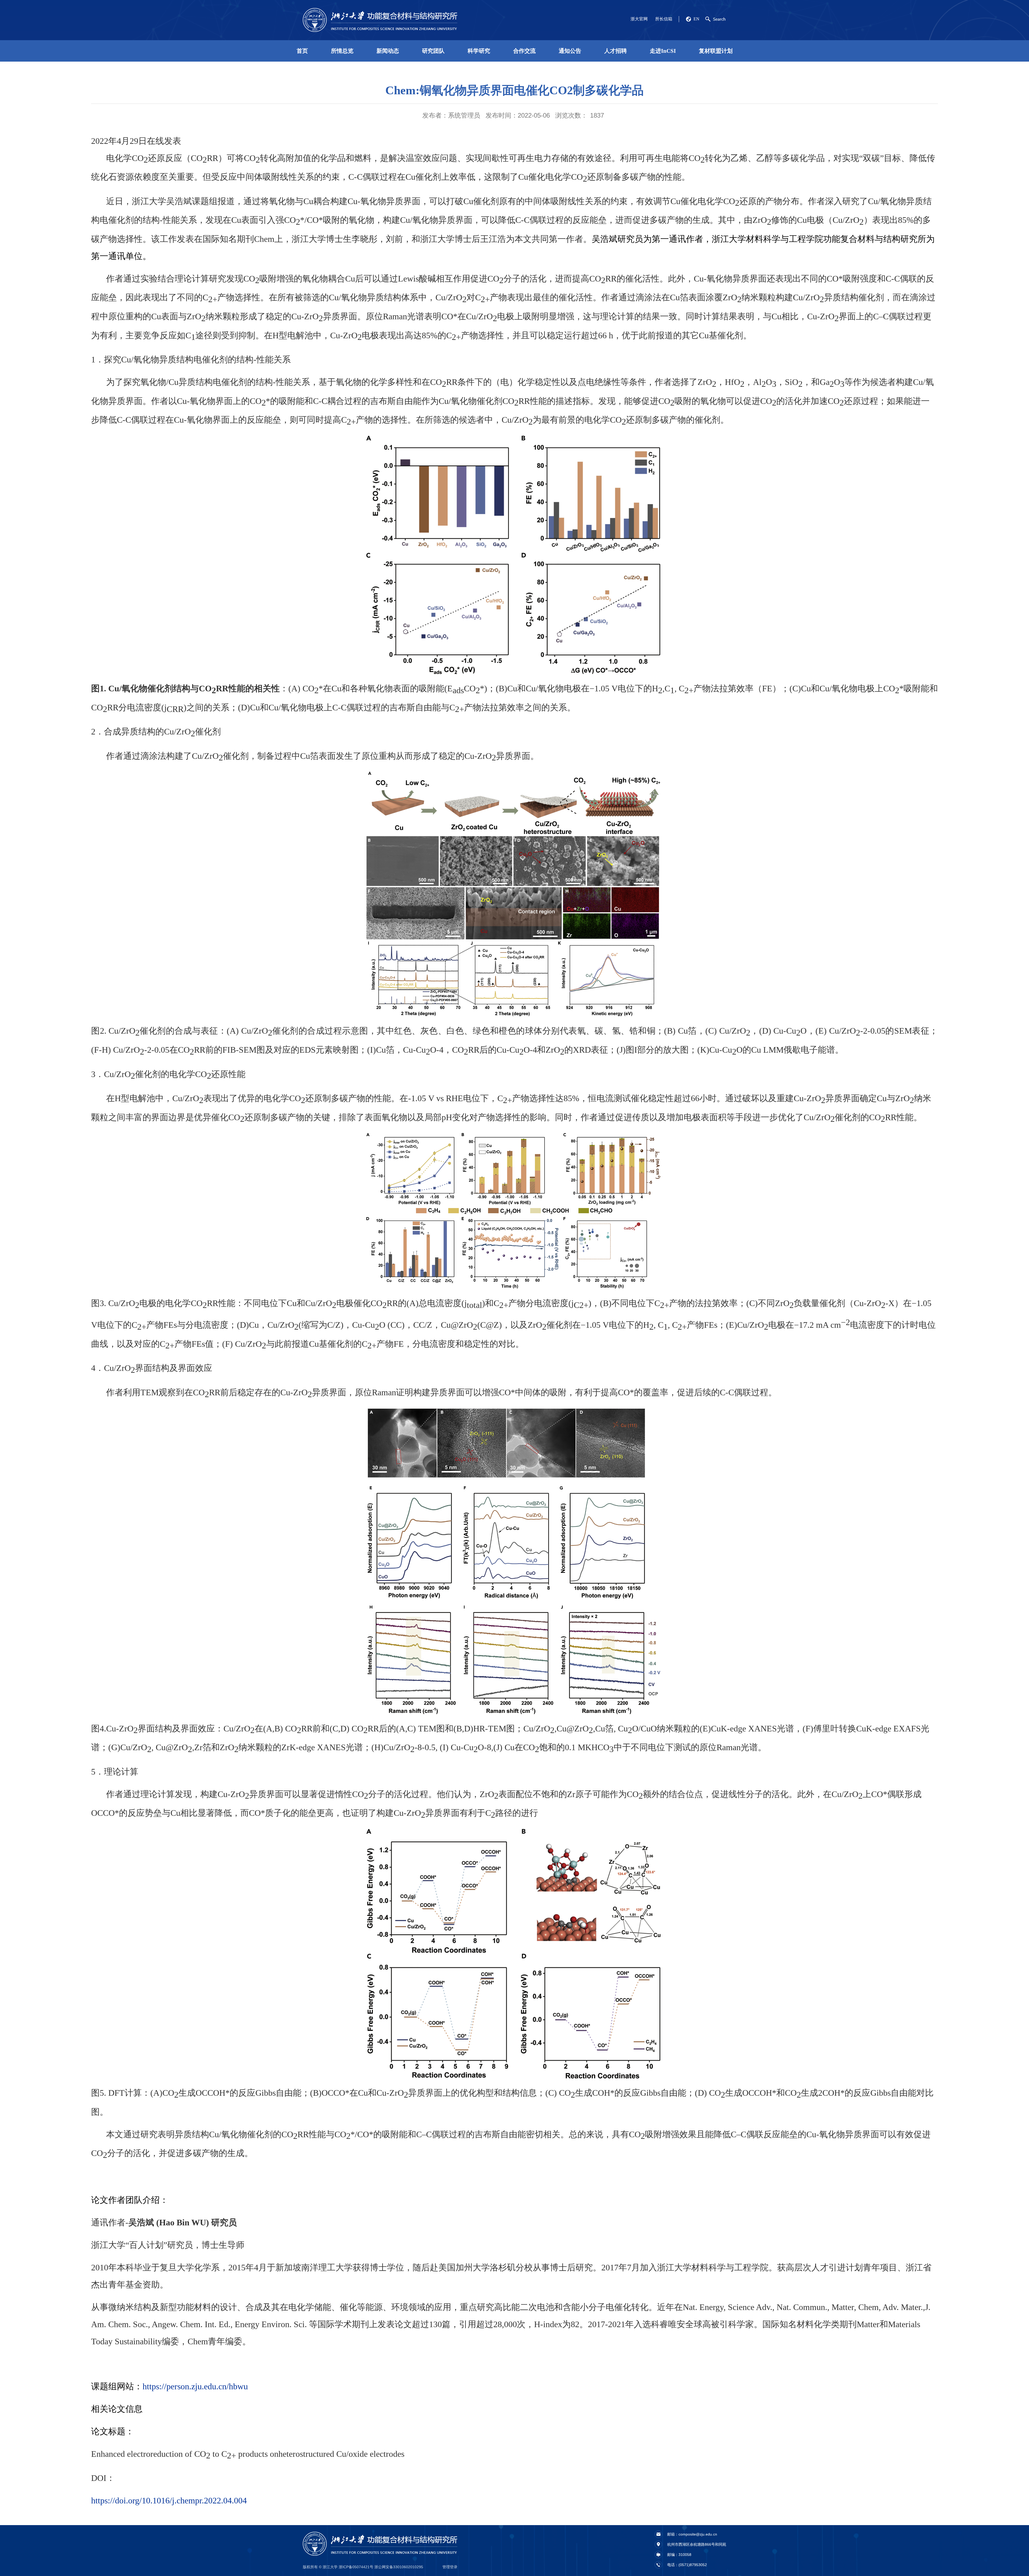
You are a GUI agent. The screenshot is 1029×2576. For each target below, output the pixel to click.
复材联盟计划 (716, 51)
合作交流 (524, 51)
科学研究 (479, 51)
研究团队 (433, 51)
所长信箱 (664, 19)
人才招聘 (616, 51)
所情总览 (342, 51)
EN (696, 19)
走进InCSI (663, 51)
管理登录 (450, 2567)
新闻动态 (388, 51)
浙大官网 (639, 19)
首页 (302, 51)
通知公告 (570, 51)
